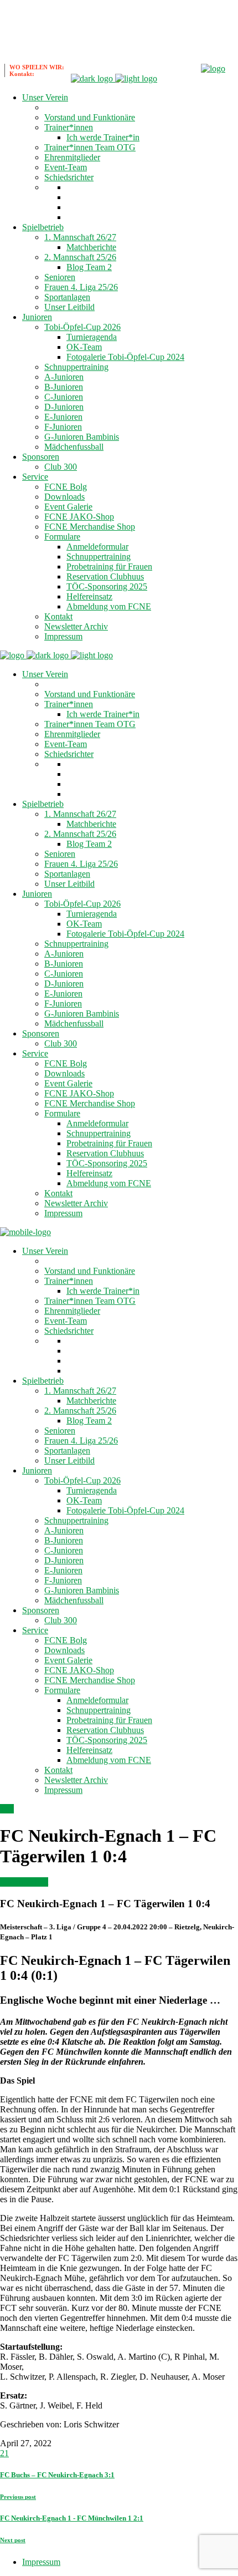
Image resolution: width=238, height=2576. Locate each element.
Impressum (41, 2562)
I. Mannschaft (24, 1882)
